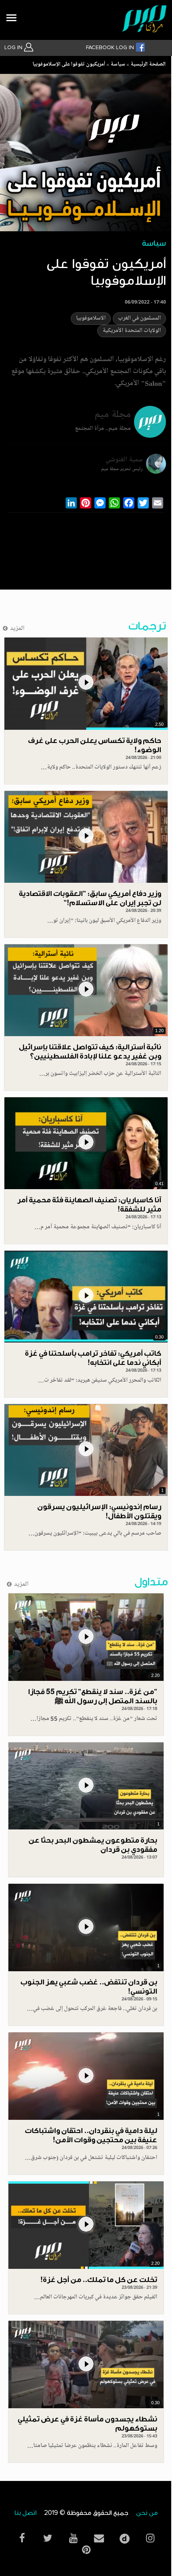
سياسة (118, 65)
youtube (73, 2538)
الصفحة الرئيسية (148, 65)
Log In (14, 48)
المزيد (17, 629)
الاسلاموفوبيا (91, 319)
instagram (150, 2538)
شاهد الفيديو (86, 683)
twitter (48, 2538)
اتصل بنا (25, 2513)
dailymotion (124, 2537)
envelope (99, 2538)
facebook (22, 2538)
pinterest (86, 2550)
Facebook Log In (111, 48)
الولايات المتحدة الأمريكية (132, 331)
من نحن (147, 2513)
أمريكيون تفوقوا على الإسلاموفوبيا (69, 65)
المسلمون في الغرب (139, 319)
